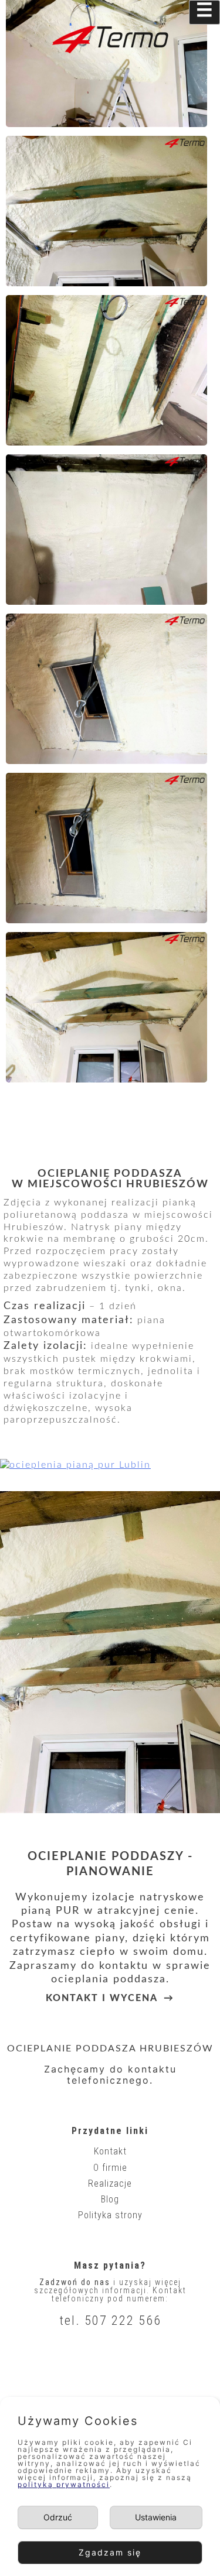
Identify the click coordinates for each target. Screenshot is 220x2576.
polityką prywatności (64, 2484)
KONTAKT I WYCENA (102, 1998)
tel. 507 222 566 (110, 2320)
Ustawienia (156, 2517)
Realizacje (110, 2183)
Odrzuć (58, 2517)
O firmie (110, 2168)
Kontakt (110, 2151)
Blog (110, 2199)
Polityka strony (110, 2215)
